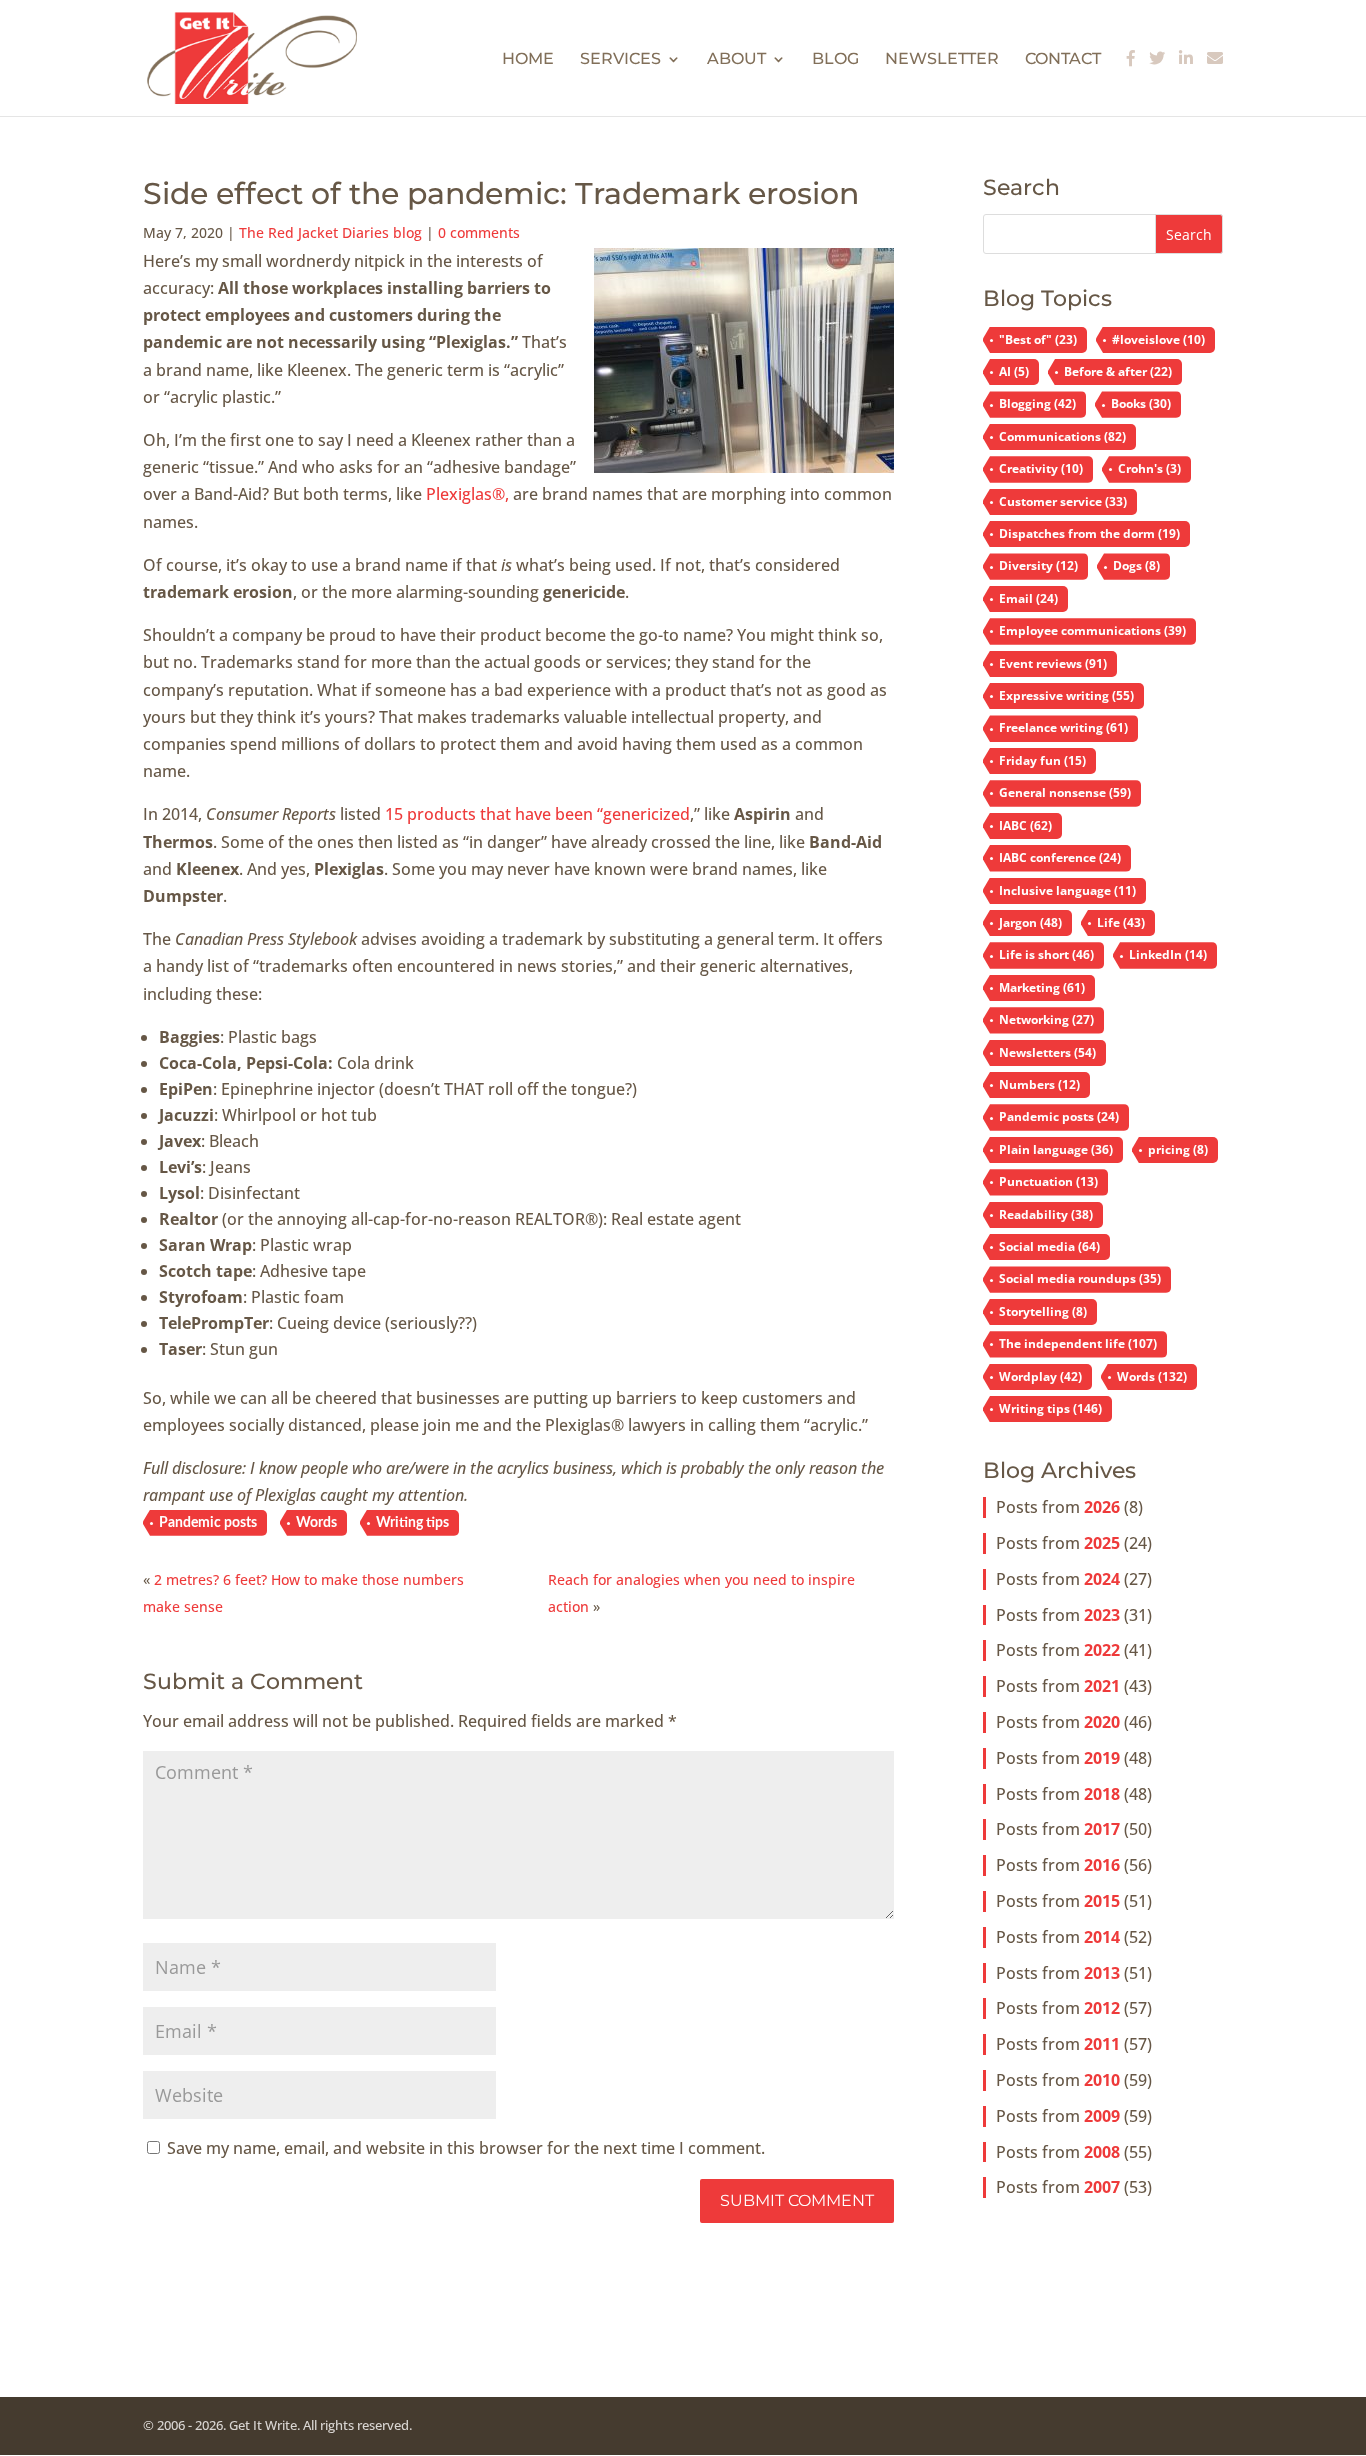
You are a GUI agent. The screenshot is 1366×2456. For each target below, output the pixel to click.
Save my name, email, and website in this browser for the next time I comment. (466, 2148)
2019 (1102, 1758)
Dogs (1136, 565)
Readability (1046, 1214)
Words (316, 1523)
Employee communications (1092, 630)
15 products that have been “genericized (537, 814)
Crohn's (1149, 468)
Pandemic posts (208, 1523)
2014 (1102, 1937)
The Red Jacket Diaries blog (330, 232)
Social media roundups (1080, 1278)
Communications (1062, 436)
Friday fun (1042, 760)
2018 (1102, 1794)
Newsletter (942, 60)
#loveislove (1158, 339)
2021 (1102, 1686)
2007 (1102, 2187)
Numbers (1039, 1084)
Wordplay (1040, 1376)
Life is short (1046, 954)
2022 (1102, 1650)
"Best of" (1038, 339)
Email (1028, 598)
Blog (835, 60)
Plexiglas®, (467, 494)
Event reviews (1053, 663)
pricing (1178, 1149)
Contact (1063, 60)
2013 (1102, 1973)
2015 (1102, 1901)
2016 (1102, 1865)
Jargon (1030, 922)
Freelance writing (1063, 727)
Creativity (1041, 468)
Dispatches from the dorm (1089, 533)
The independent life (1078, 1343)
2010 (1102, 2080)
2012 (1102, 2008)
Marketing (1042, 987)
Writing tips (412, 1523)
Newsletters (1047, 1052)
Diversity (1038, 565)
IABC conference (1060, 857)
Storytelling (1043, 1311)
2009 (1102, 2116)
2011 (1102, 2044)
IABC (1025, 825)
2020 (1102, 1722)
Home (528, 60)
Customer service (1063, 501)
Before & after (1118, 371)
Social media (1049, 1246)
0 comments (479, 232)
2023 (1102, 1615)
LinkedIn (1168, 954)
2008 (1102, 2152)
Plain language (1056, 1149)
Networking (1046, 1019)
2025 (1102, 1543)
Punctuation (1048, 1181)
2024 (1102, 1579)
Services (620, 60)
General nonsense (1065, 792)
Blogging (1037, 403)
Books (1141, 403)
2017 (1102, 1829)
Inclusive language (1067, 890)
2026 (1102, 1507)
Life (1121, 922)
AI (1014, 371)
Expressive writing (1066, 695)
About (736, 60)
